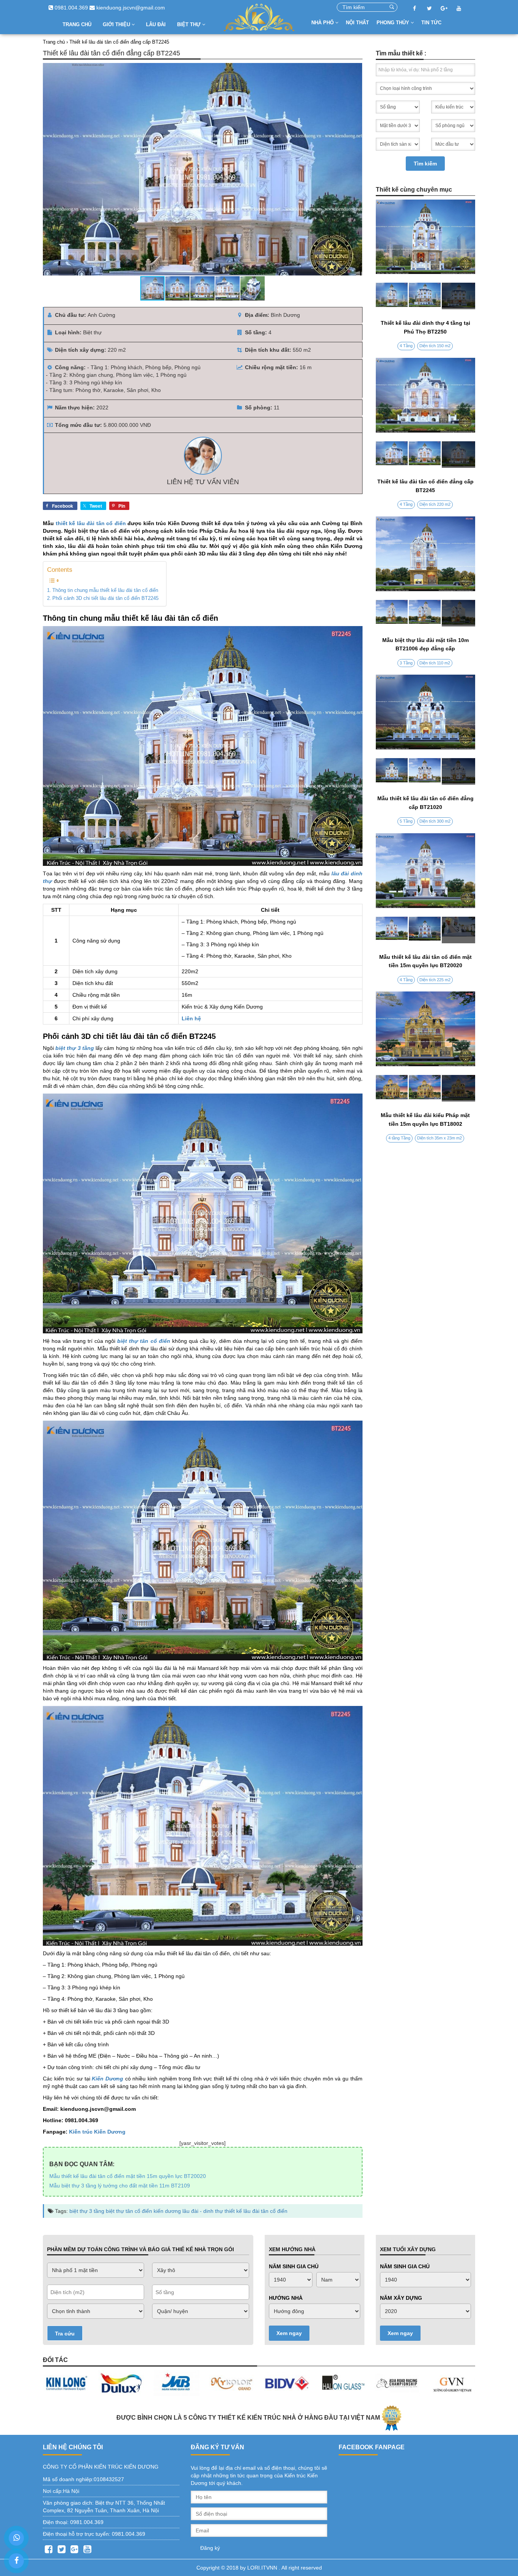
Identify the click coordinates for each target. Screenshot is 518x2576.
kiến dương (167, 2211)
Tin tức (431, 23)
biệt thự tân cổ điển (129, 2211)
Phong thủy (394, 23)
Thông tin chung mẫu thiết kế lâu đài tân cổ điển (105, 590)
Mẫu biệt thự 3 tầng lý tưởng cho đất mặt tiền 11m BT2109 (120, 2186)
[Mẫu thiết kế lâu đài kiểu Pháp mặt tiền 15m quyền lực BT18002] (426, 1088)
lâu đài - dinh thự (203, 2211)
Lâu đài (156, 24)
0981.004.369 (71, 8)
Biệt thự (190, 24)
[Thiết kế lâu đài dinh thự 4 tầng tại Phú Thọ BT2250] (426, 296)
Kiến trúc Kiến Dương (97, 2132)
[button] (355, 169)
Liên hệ (191, 1018)
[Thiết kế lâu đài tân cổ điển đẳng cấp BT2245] (426, 455)
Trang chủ (77, 24)
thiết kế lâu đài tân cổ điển (91, 523)
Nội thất (357, 23)
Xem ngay (289, 2333)
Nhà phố (323, 23)
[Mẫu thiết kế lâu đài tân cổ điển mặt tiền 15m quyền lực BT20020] (426, 930)
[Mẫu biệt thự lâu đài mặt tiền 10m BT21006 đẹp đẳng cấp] (426, 613)
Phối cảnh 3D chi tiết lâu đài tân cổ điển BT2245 (105, 598)
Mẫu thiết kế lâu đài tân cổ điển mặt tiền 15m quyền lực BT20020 (128, 2176)
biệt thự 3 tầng (87, 2211)
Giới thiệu (117, 24)
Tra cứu (65, 2334)
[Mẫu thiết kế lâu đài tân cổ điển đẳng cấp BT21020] (426, 771)
